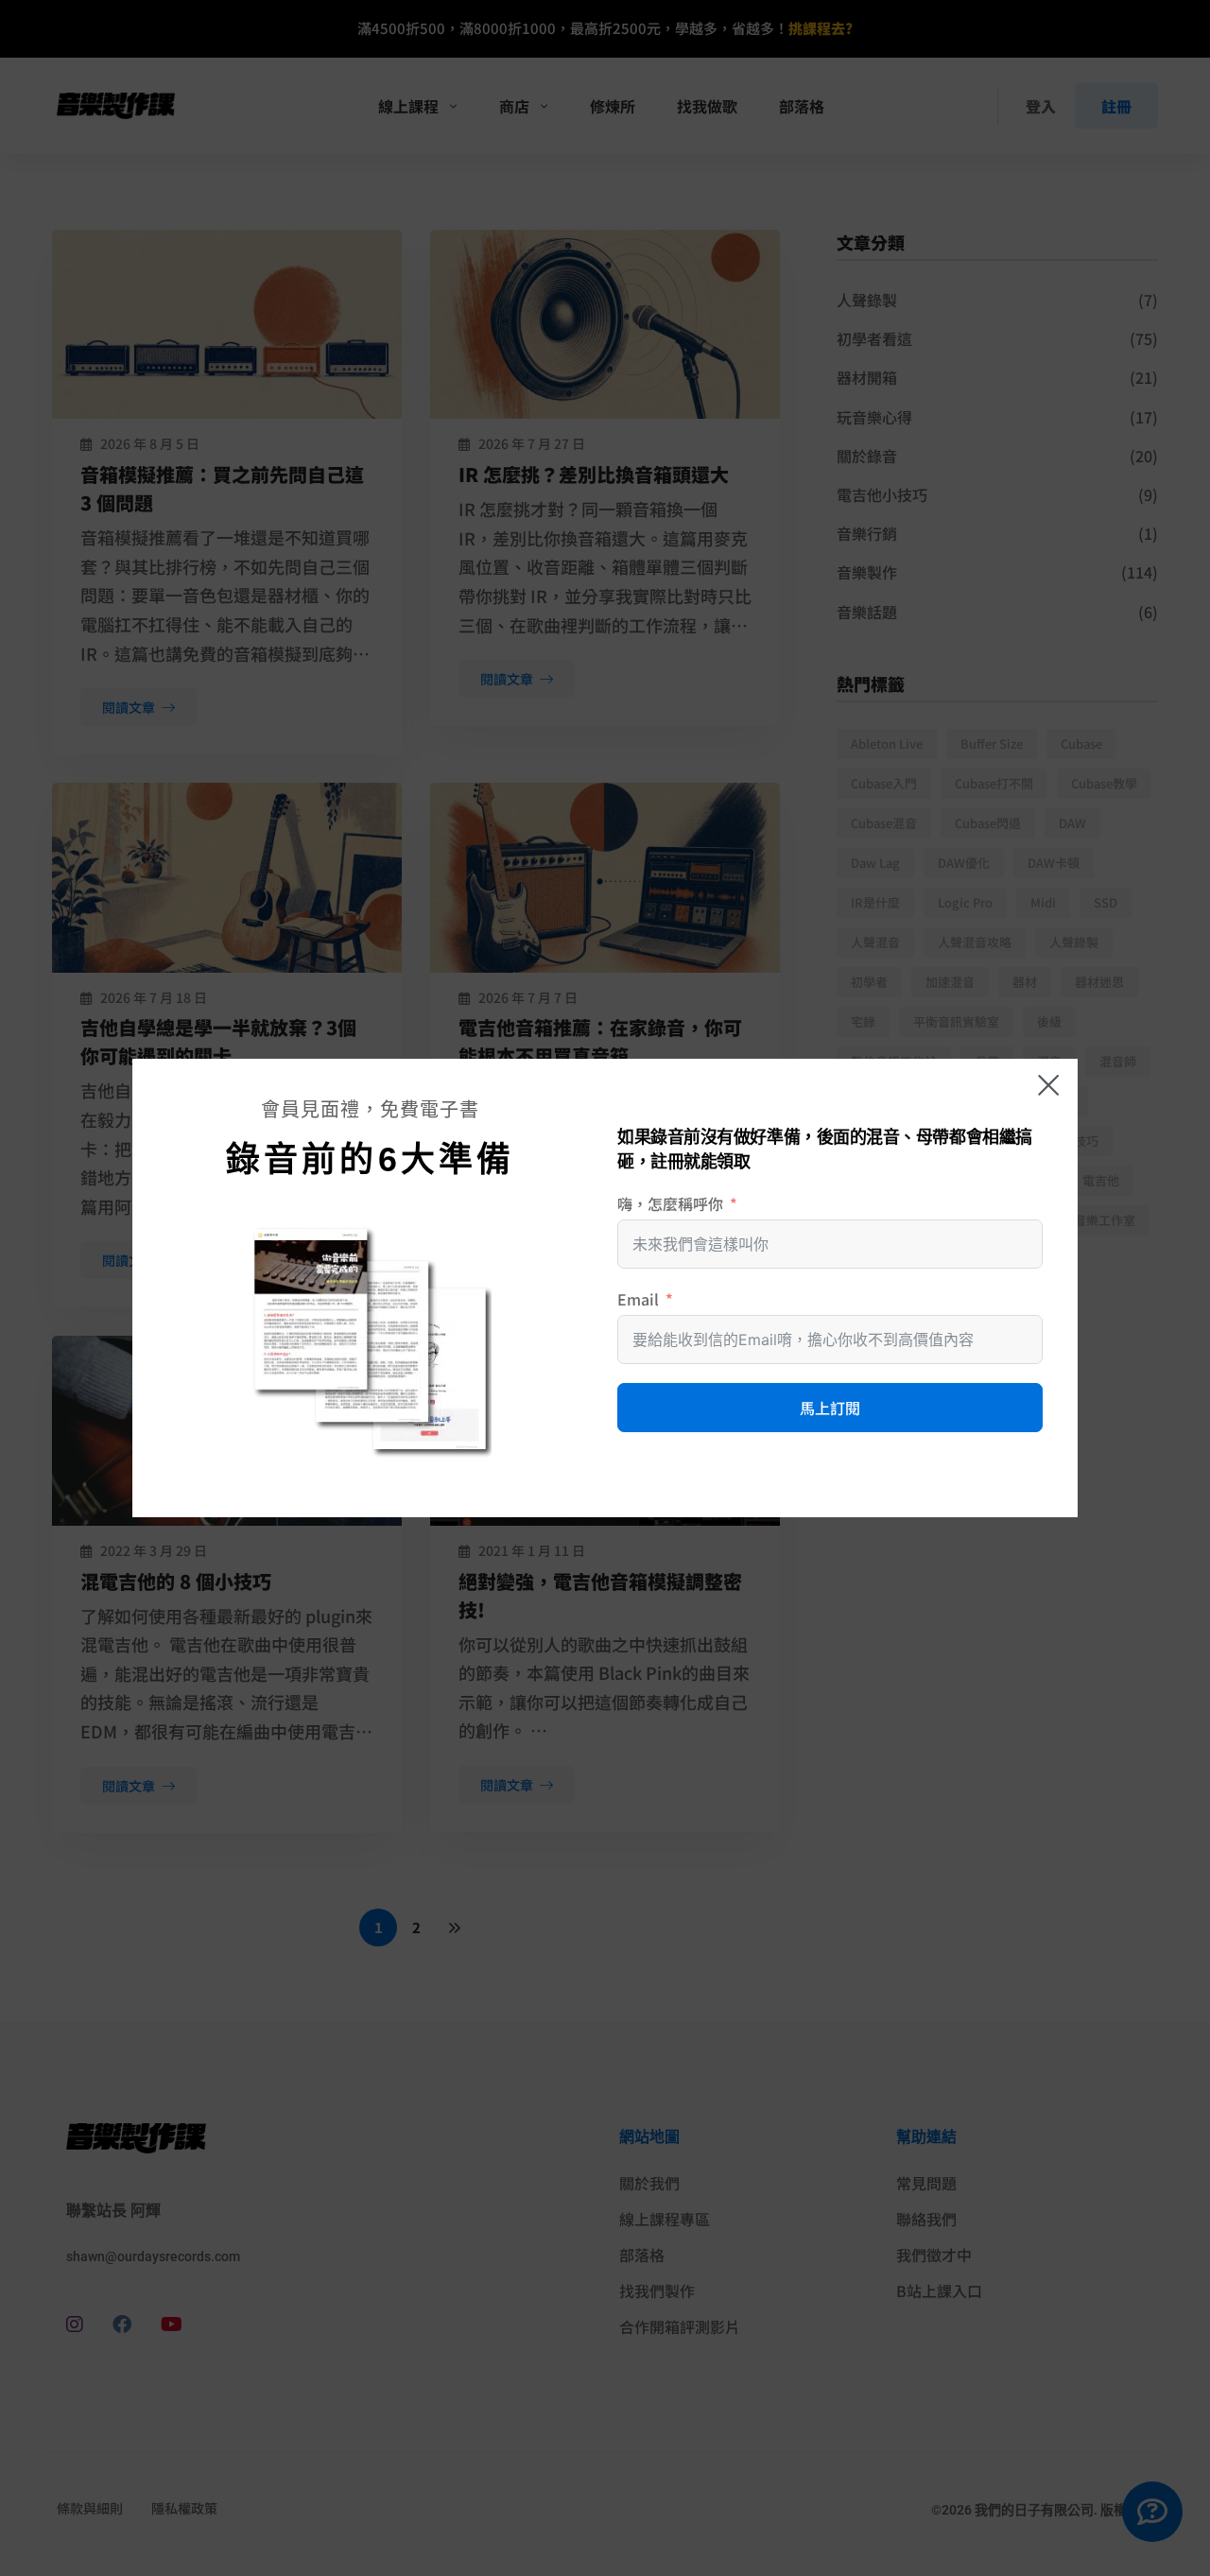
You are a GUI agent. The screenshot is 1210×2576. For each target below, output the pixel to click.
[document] (605, 1288)
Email (638, 1299)
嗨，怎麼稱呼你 (670, 1203)
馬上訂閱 (830, 1408)
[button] (1048, 1085)
